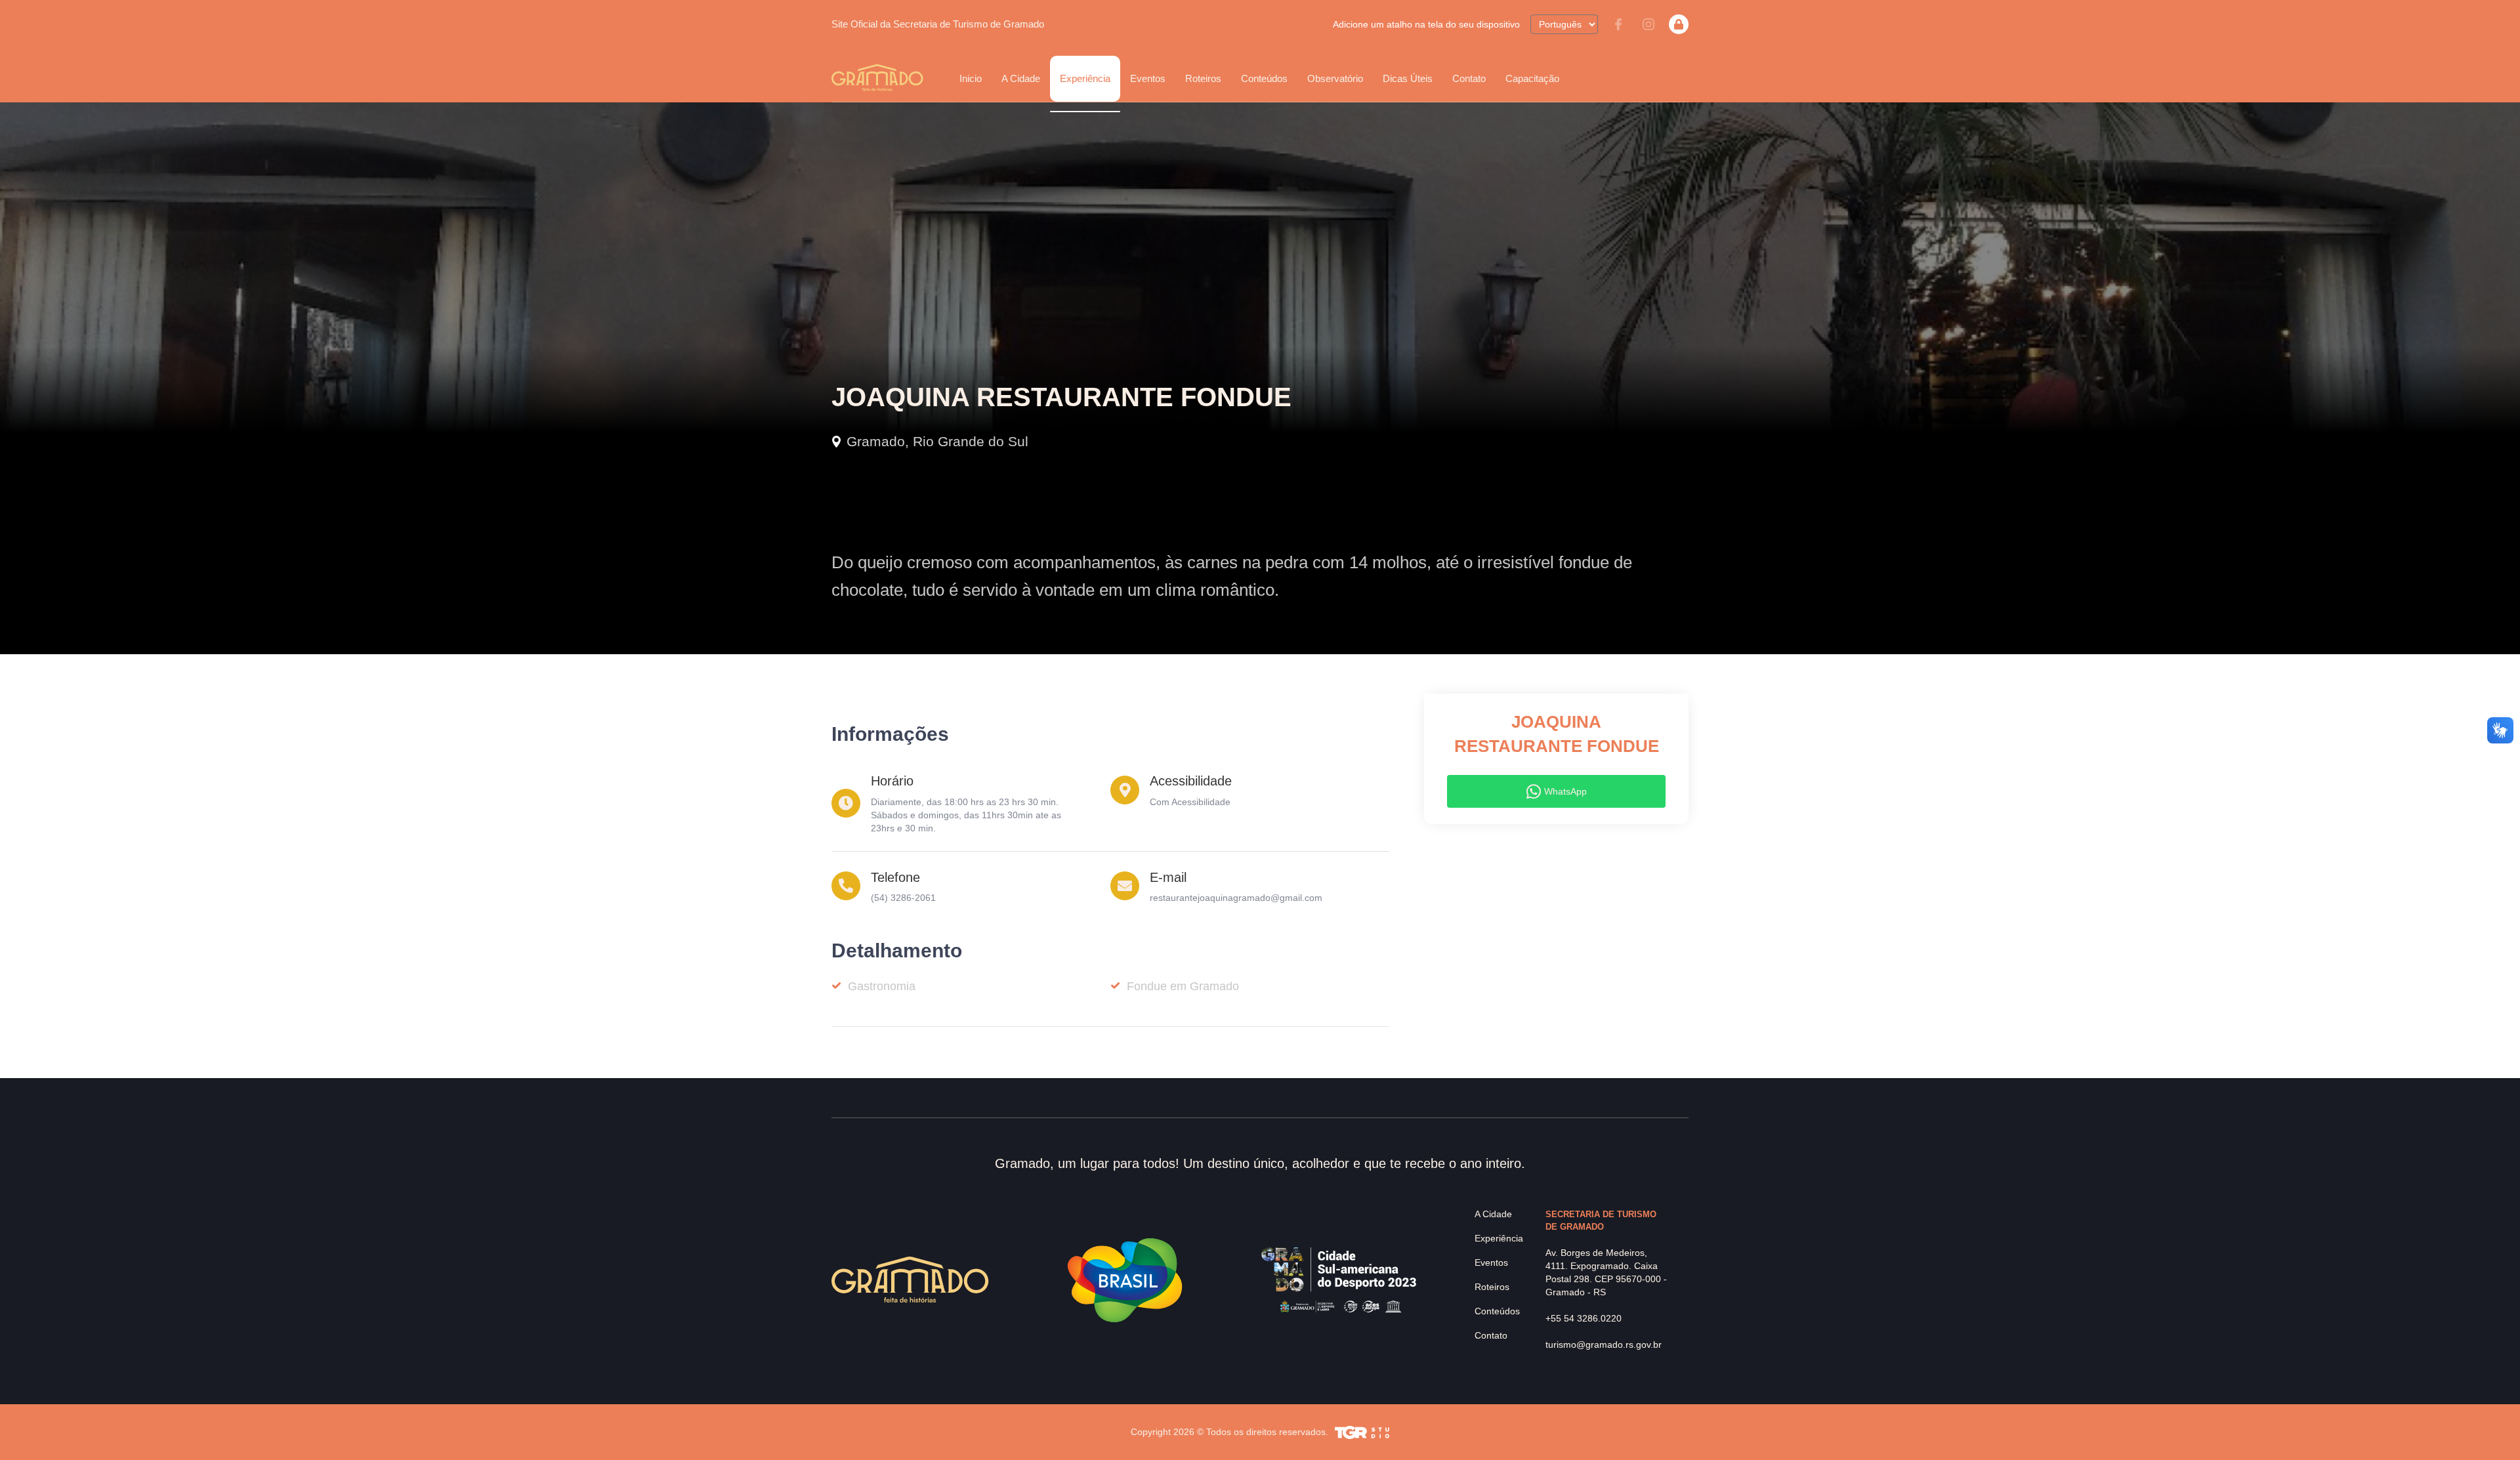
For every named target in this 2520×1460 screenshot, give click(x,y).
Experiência (1499, 1238)
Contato (1469, 78)
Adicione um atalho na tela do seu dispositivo (1426, 24)
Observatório (1335, 78)
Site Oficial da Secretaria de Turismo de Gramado (938, 24)
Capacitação (1532, 78)
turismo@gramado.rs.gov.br (1604, 1345)
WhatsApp (1565, 791)
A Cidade (1493, 1214)
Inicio (971, 78)
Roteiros (1203, 78)
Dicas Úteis (1408, 78)
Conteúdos (1264, 78)
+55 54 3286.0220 (1584, 1318)
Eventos (1491, 1262)
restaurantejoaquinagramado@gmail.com (1236, 898)
